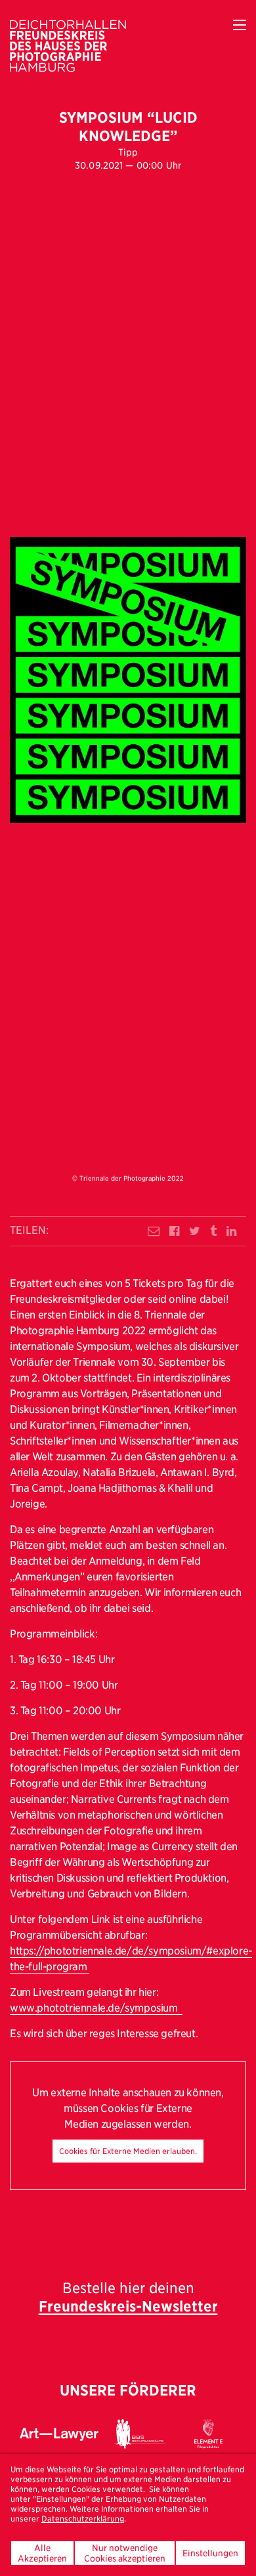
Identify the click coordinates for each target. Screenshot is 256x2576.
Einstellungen (210, 2553)
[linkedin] (231, 1231)
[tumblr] (213, 1231)
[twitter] (195, 1231)
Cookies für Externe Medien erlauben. (128, 2151)
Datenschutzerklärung (83, 2519)
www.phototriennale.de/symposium (96, 2008)
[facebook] (174, 1231)
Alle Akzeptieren (42, 2553)
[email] (154, 1231)
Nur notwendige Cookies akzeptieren (125, 2553)
